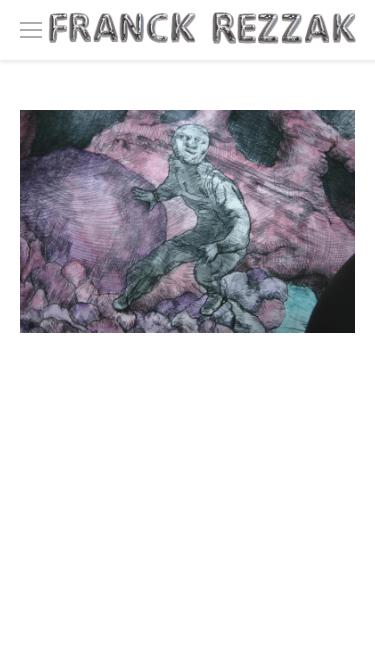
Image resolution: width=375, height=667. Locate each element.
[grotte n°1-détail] (187, 221)
